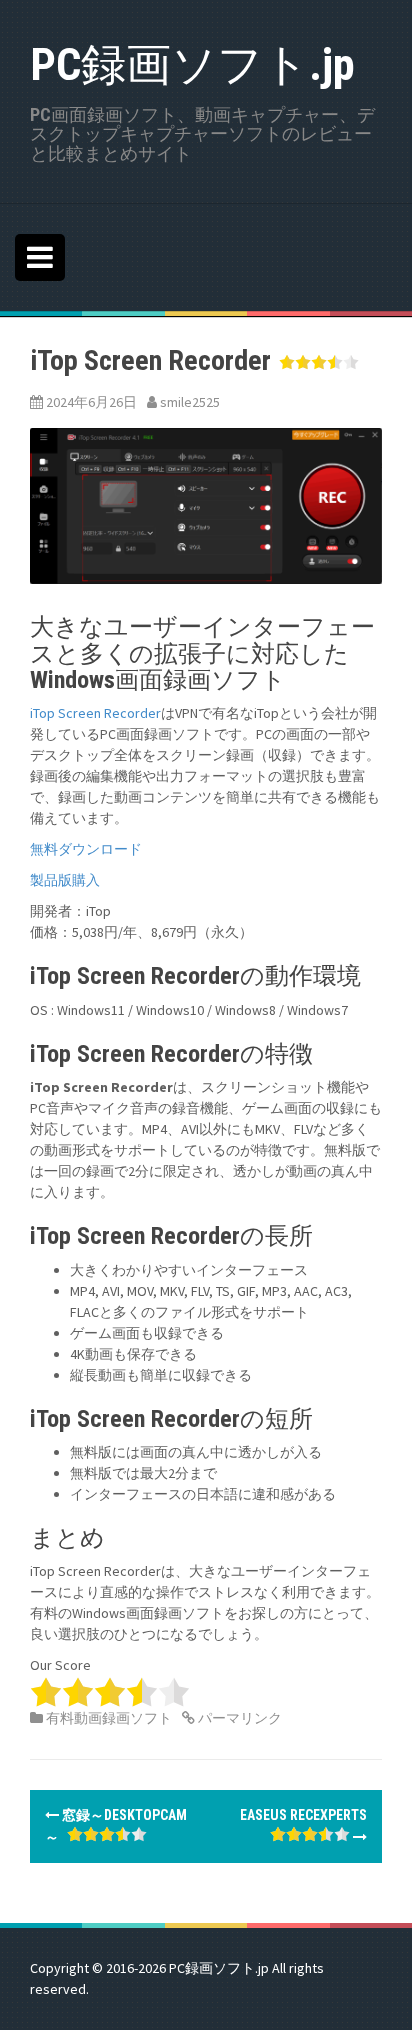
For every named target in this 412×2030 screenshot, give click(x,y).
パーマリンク (238, 1718)
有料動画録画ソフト (109, 1718)
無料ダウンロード (86, 849)
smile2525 (190, 402)
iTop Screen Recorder (95, 713)
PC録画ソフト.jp (192, 64)
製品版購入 (65, 880)
